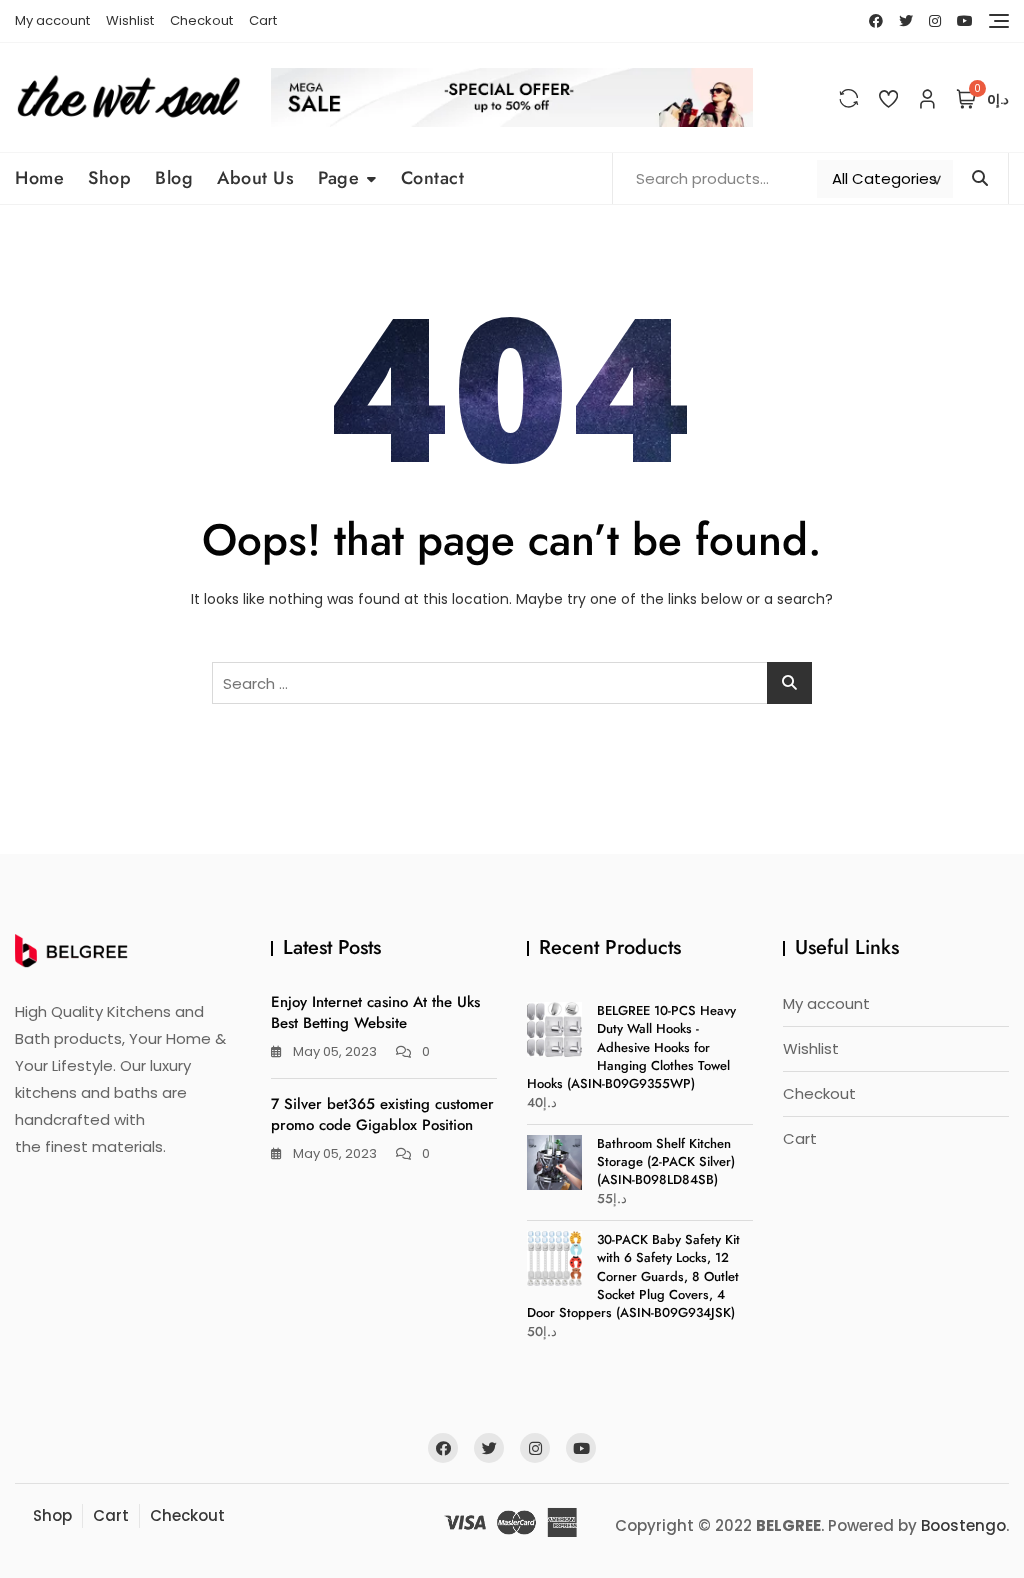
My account (52, 20)
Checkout (201, 20)
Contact (433, 178)
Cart (263, 20)
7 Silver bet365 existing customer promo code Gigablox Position (382, 1114)
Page (338, 178)
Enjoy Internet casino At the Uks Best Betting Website (375, 1012)
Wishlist (130, 20)
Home (39, 178)
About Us (255, 178)
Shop (109, 178)
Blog (174, 178)
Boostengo (963, 1525)
